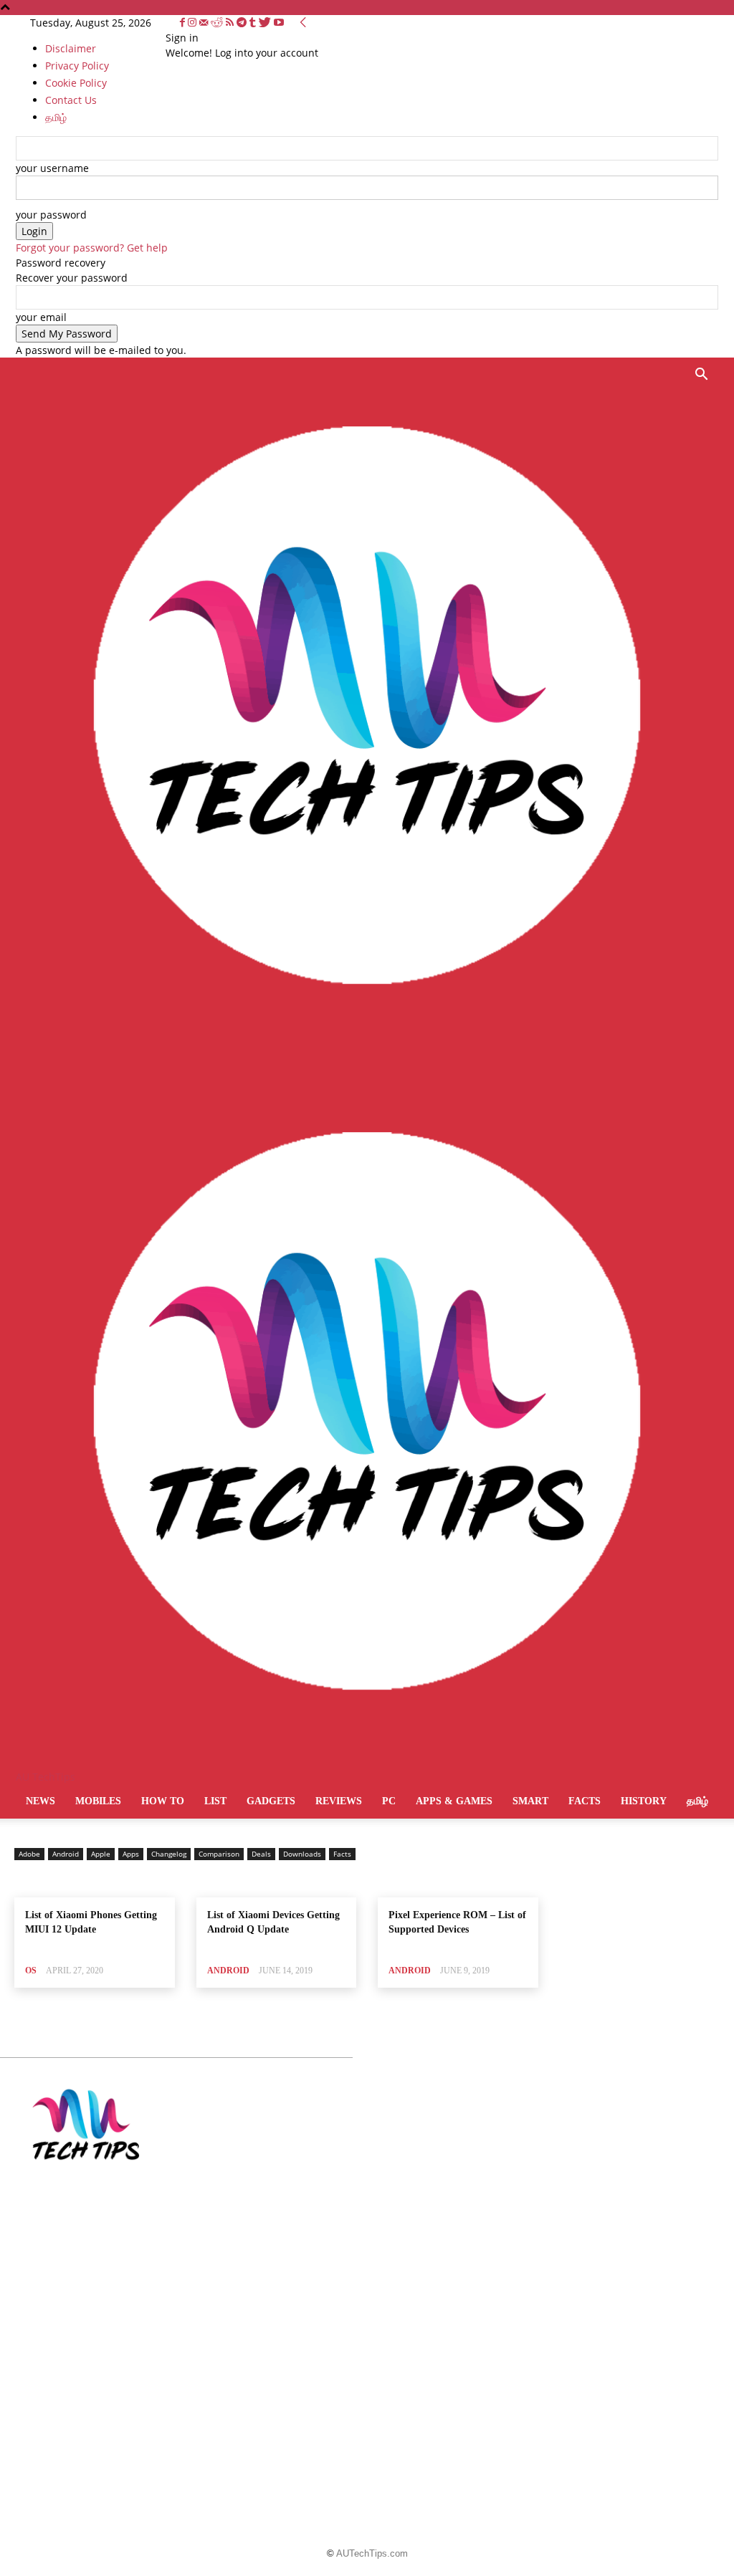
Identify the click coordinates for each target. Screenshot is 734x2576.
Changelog (169, 1854)
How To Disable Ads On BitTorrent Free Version (362, 2167)
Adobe (29, 1854)
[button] (701, 376)
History (644, 1801)
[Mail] (205, 23)
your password (51, 215)
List (215, 1801)
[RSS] (231, 23)
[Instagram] (194, 23)
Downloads (302, 1854)
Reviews (339, 1801)
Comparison (219, 1854)
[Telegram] (243, 23)
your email (41, 317)
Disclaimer (71, 48)
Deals (261, 1854)
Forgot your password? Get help (92, 248)
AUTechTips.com (372, 2553)
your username (52, 168)
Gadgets (271, 1801)
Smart (530, 1801)
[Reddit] (218, 23)
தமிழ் (697, 1801)
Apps (131, 1854)
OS (31, 1971)
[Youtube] (279, 23)
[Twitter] (266, 23)
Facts (585, 1801)
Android (66, 1854)
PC (389, 1801)
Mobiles (98, 1801)
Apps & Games (454, 1801)
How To (163, 1801)
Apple (101, 1854)
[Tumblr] (254, 23)
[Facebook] (184, 23)
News (40, 1801)
